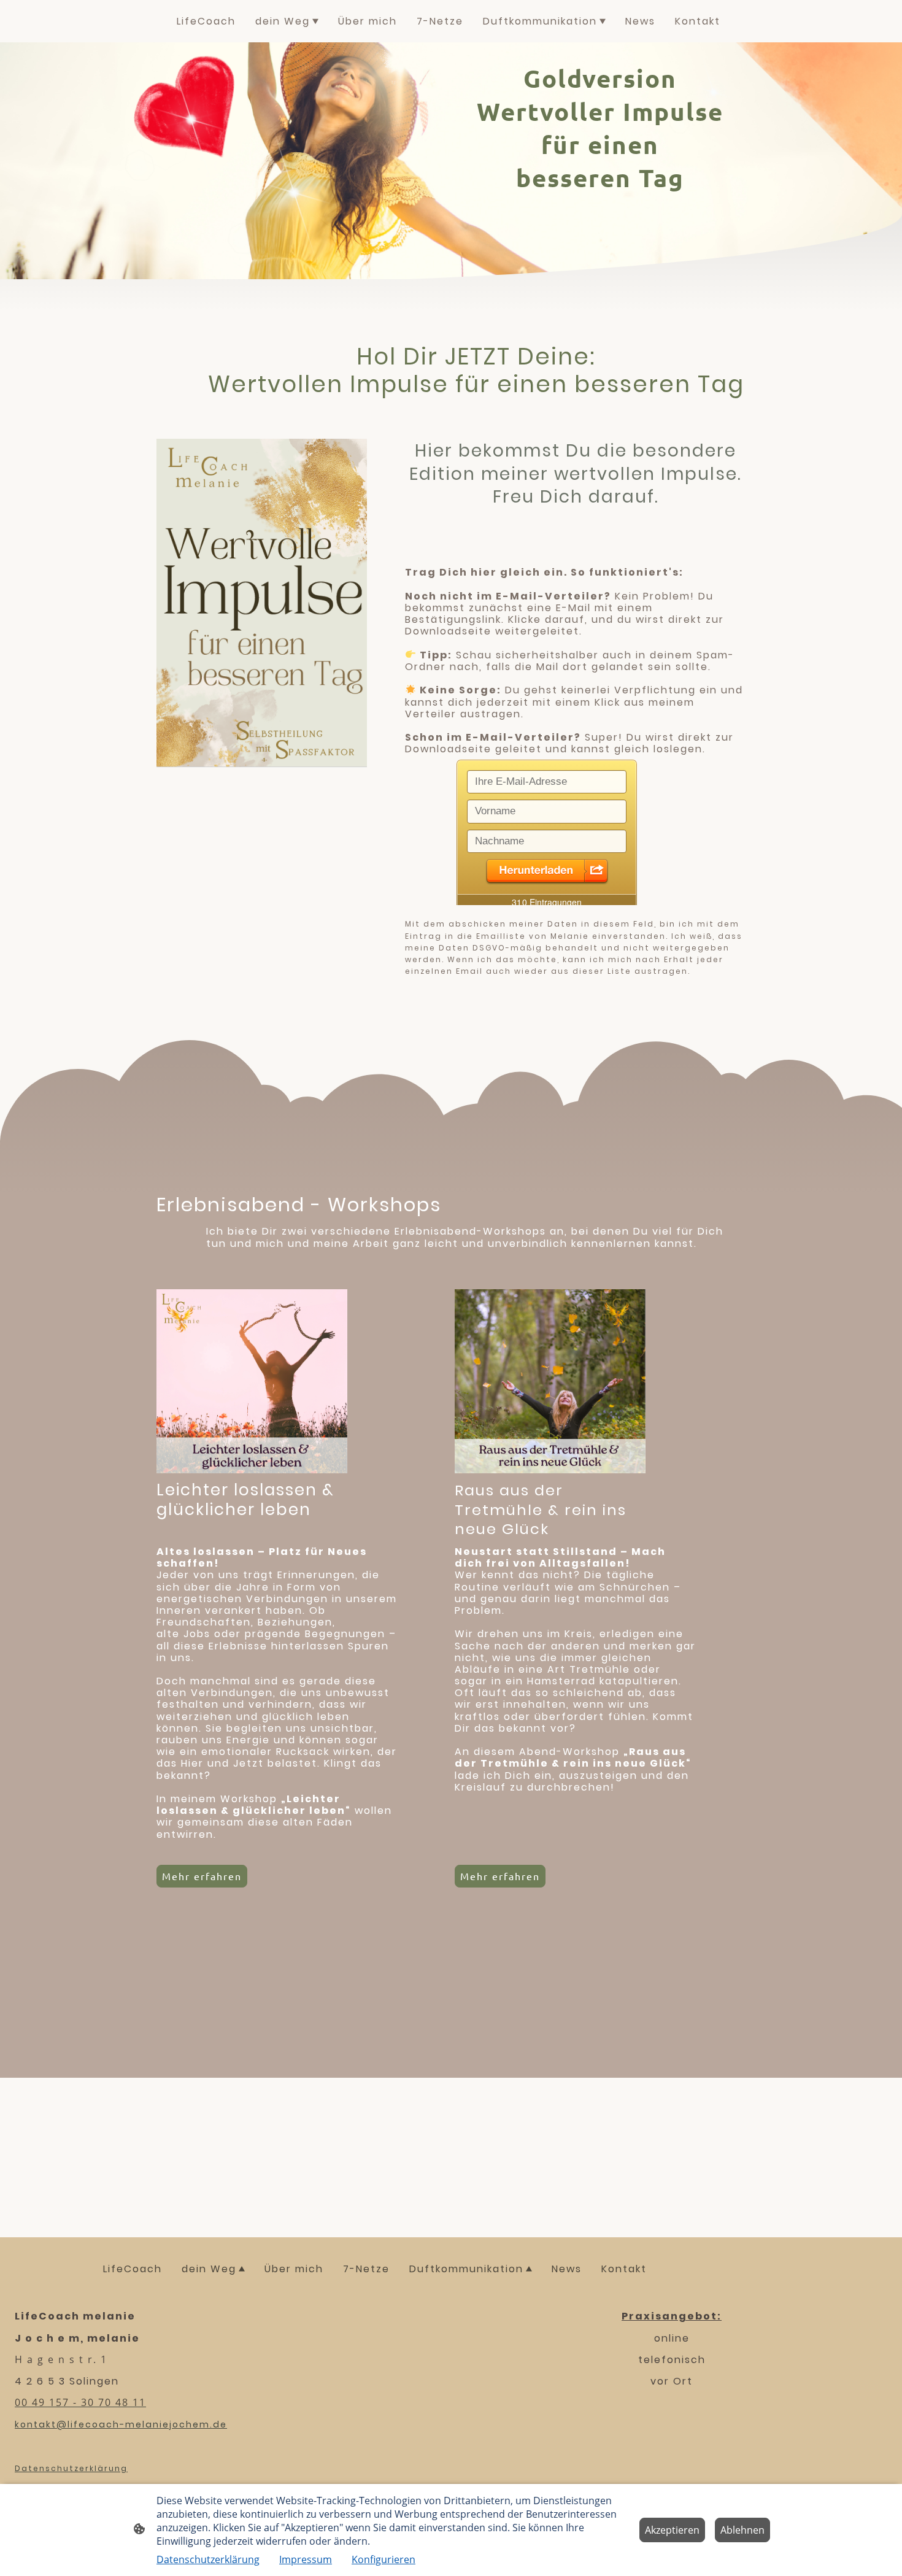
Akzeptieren (672, 2530)
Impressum (306, 2559)
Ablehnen (742, 2530)
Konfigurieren (384, 2559)
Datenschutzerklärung (208, 2559)
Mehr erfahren (500, 1876)
